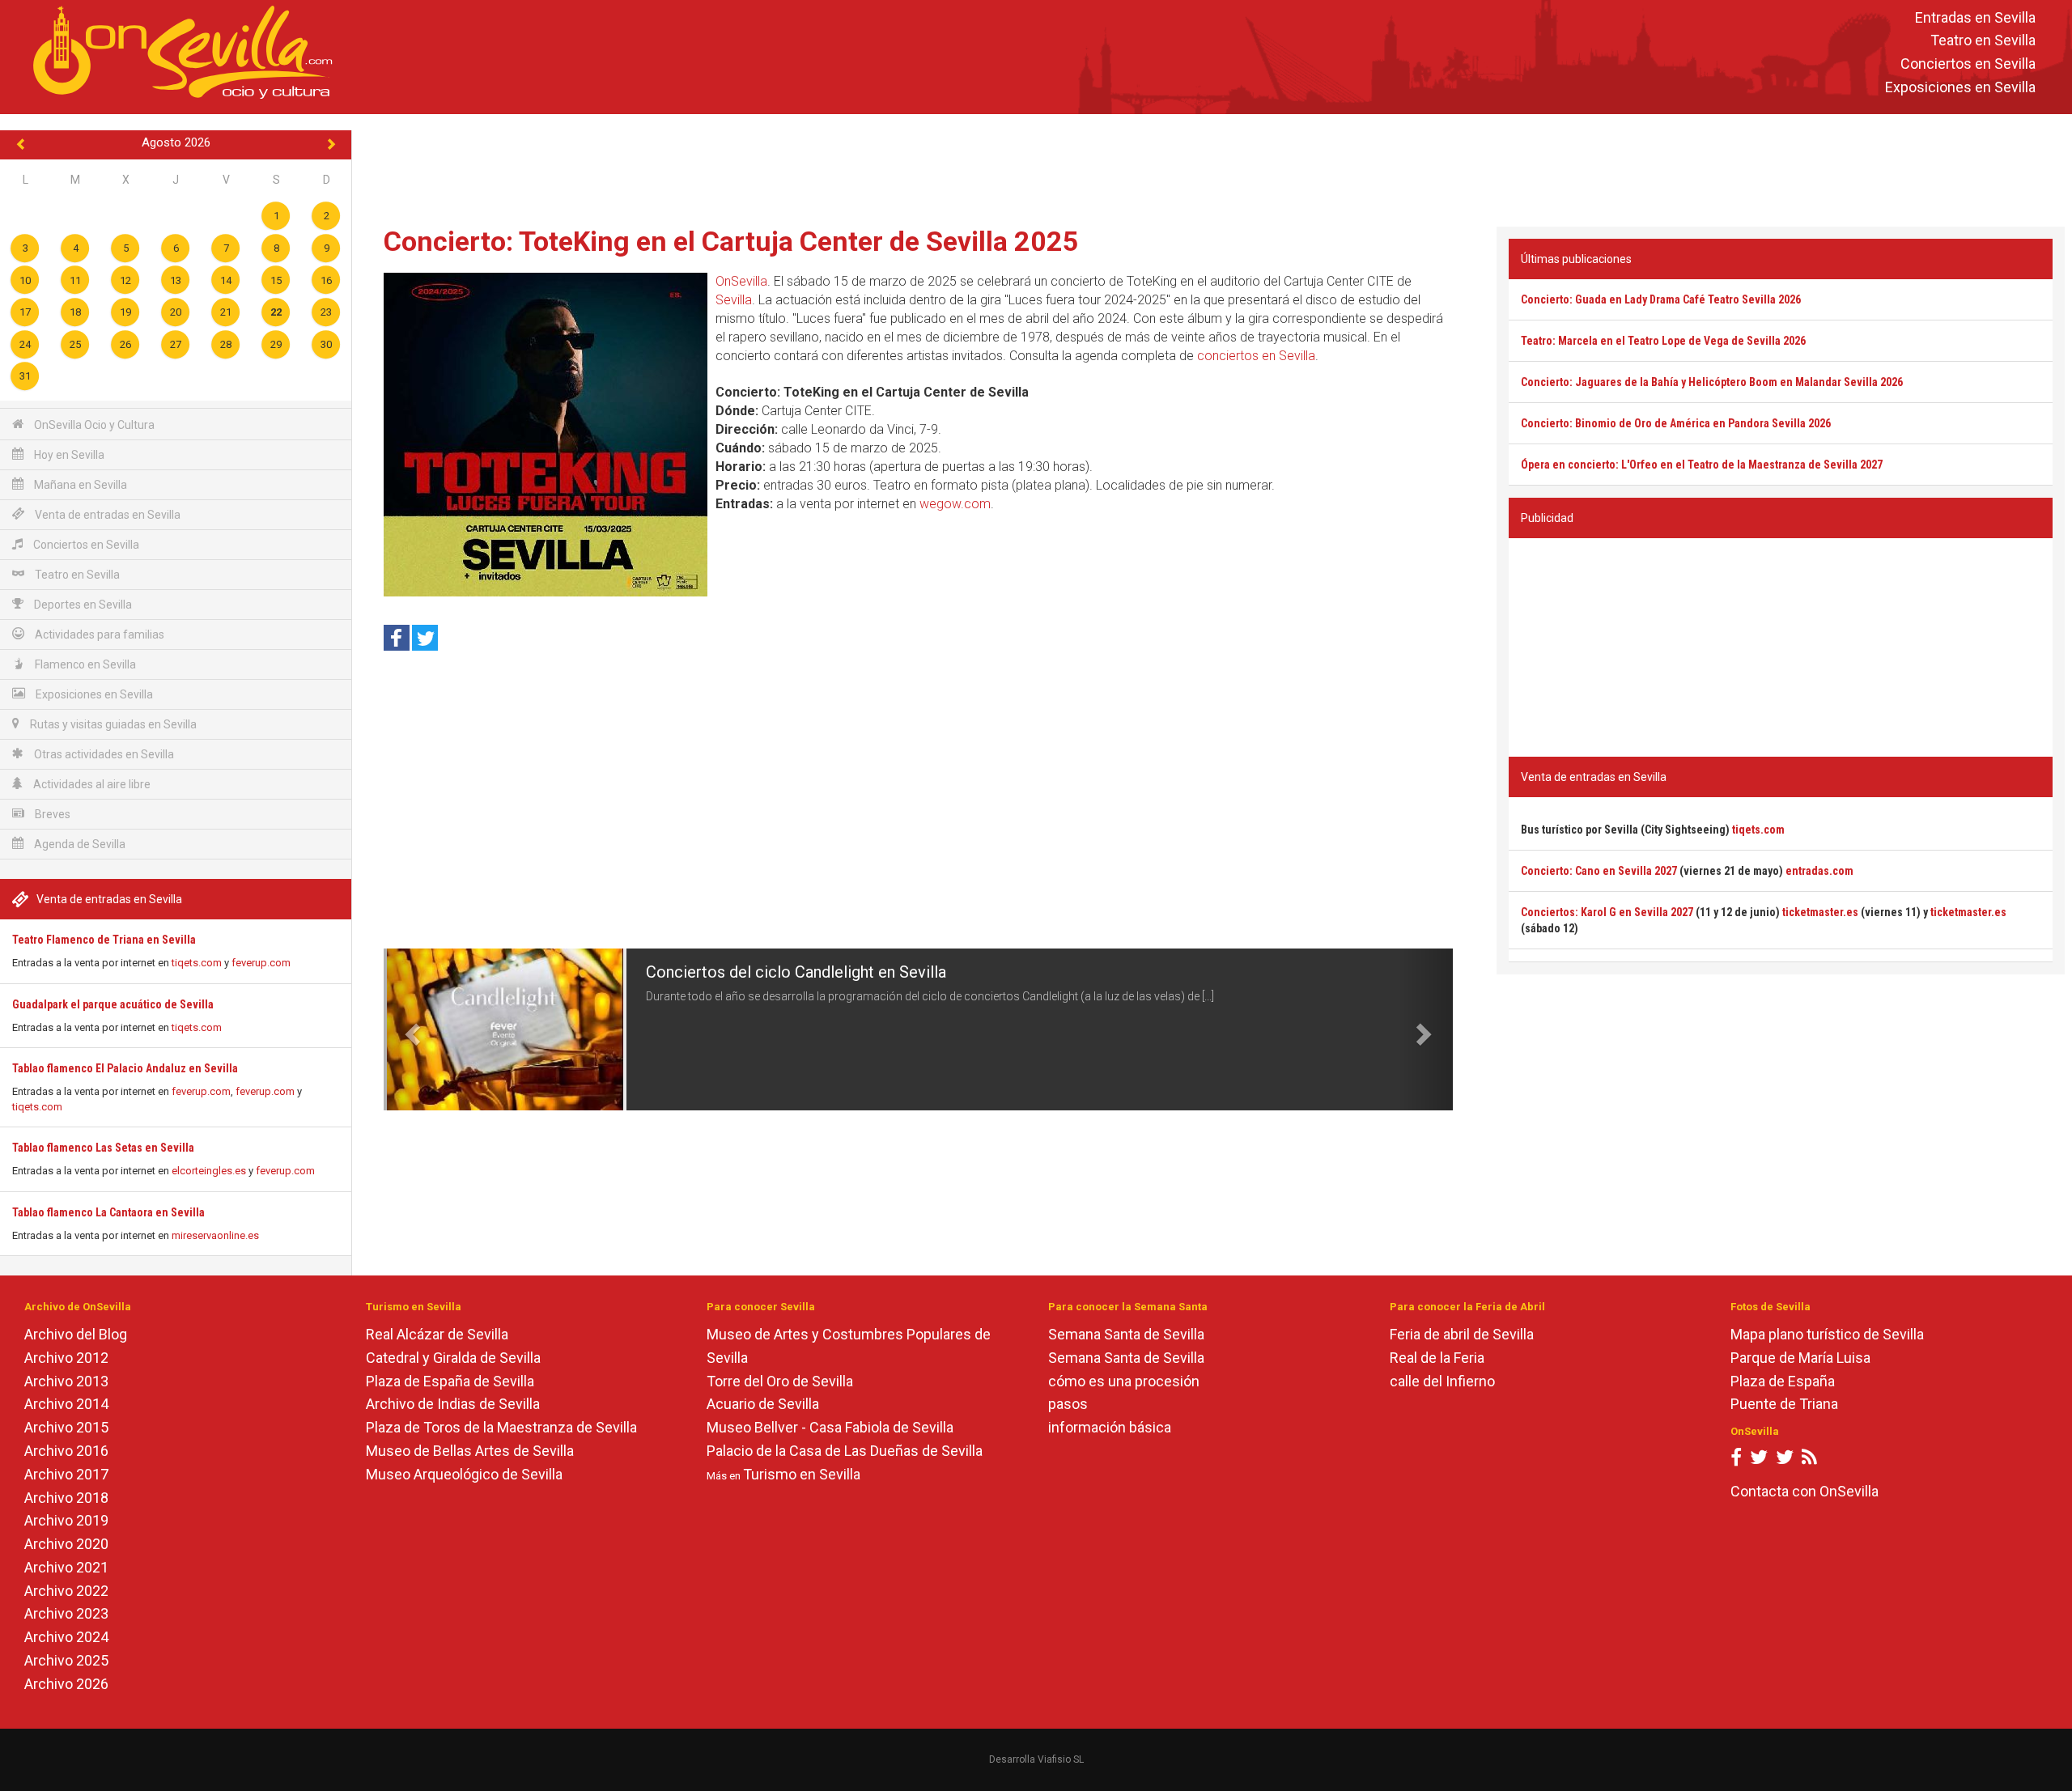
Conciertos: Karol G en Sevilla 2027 (1607, 912)
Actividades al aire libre (91, 784)
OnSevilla (741, 281)
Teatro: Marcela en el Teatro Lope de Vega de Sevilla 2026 (1663, 341)
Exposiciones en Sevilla (1960, 87)
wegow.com (955, 504)
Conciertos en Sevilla (1968, 64)
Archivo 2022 (66, 1591)
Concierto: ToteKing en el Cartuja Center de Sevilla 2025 (731, 241)
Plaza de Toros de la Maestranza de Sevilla (501, 1427)
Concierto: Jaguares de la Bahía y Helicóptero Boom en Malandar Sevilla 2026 (1712, 382)
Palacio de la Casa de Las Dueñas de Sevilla (845, 1451)
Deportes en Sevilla (82, 605)
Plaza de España (1783, 1381)
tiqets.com (197, 963)
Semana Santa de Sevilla (1126, 1334)
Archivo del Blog (76, 1334)
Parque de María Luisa (1800, 1358)
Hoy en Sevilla (68, 455)
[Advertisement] (1212, 167)
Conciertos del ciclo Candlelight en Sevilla (796, 972)
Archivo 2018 (66, 1498)
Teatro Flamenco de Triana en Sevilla (104, 940)
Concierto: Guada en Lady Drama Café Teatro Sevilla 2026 (1661, 299)
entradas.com (1819, 871)
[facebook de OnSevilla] (1736, 1460)
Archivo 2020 (66, 1544)
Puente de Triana (1784, 1404)
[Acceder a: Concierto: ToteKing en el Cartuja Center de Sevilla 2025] (546, 435)
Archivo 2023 (66, 1613)
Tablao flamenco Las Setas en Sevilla (103, 1148)
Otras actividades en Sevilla (103, 754)
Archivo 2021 (66, 1567)
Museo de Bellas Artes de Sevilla (470, 1451)
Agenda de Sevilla (79, 844)
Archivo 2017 (66, 1474)
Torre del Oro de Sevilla (780, 1381)
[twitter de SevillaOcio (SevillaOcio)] (1785, 1460)
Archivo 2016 (66, 1451)
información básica (1110, 1427)
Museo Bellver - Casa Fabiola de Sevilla (830, 1427)
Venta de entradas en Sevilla (106, 515)
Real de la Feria (1437, 1358)
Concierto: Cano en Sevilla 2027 (1599, 871)
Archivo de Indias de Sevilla (453, 1404)
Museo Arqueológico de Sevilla (464, 1474)
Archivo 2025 (66, 1660)
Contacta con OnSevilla (1805, 1491)
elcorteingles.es (209, 1171)
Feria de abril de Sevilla (1462, 1334)
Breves (51, 814)
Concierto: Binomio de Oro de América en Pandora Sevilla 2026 (1676, 423)
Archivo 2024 (66, 1637)
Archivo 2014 (66, 1404)
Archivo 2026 (66, 1684)
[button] (410, 1029)
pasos (1068, 1404)
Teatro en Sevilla (1983, 41)
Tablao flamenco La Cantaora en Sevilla (108, 1212)
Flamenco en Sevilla (84, 664)
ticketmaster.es (1820, 912)
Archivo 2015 (66, 1427)
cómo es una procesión (1124, 1381)
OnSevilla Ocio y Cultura (93, 425)
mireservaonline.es (215, 1235)
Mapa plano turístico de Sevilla (1827, 1334)
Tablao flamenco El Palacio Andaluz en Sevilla (125, 1068)
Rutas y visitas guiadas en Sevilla (112, 724)
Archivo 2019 (66, 1520)
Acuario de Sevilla (763, 1404)
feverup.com (261, 963)
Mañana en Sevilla (79, 485)
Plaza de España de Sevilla (450, 1381)
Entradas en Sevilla (1975, 17)
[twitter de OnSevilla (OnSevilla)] (1759, 1460)
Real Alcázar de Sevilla (437, 1334)
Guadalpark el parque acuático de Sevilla (113, 1004)
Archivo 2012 (66, 1358)
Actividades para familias (98, 634)
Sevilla (734, 300)
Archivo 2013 (66, 1381)
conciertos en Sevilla (1256, 356)
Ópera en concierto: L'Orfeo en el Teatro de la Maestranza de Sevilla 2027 (1702, 465)
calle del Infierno (1442, 1381)
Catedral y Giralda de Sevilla (453, 1358)
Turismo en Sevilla (802, 1474)
